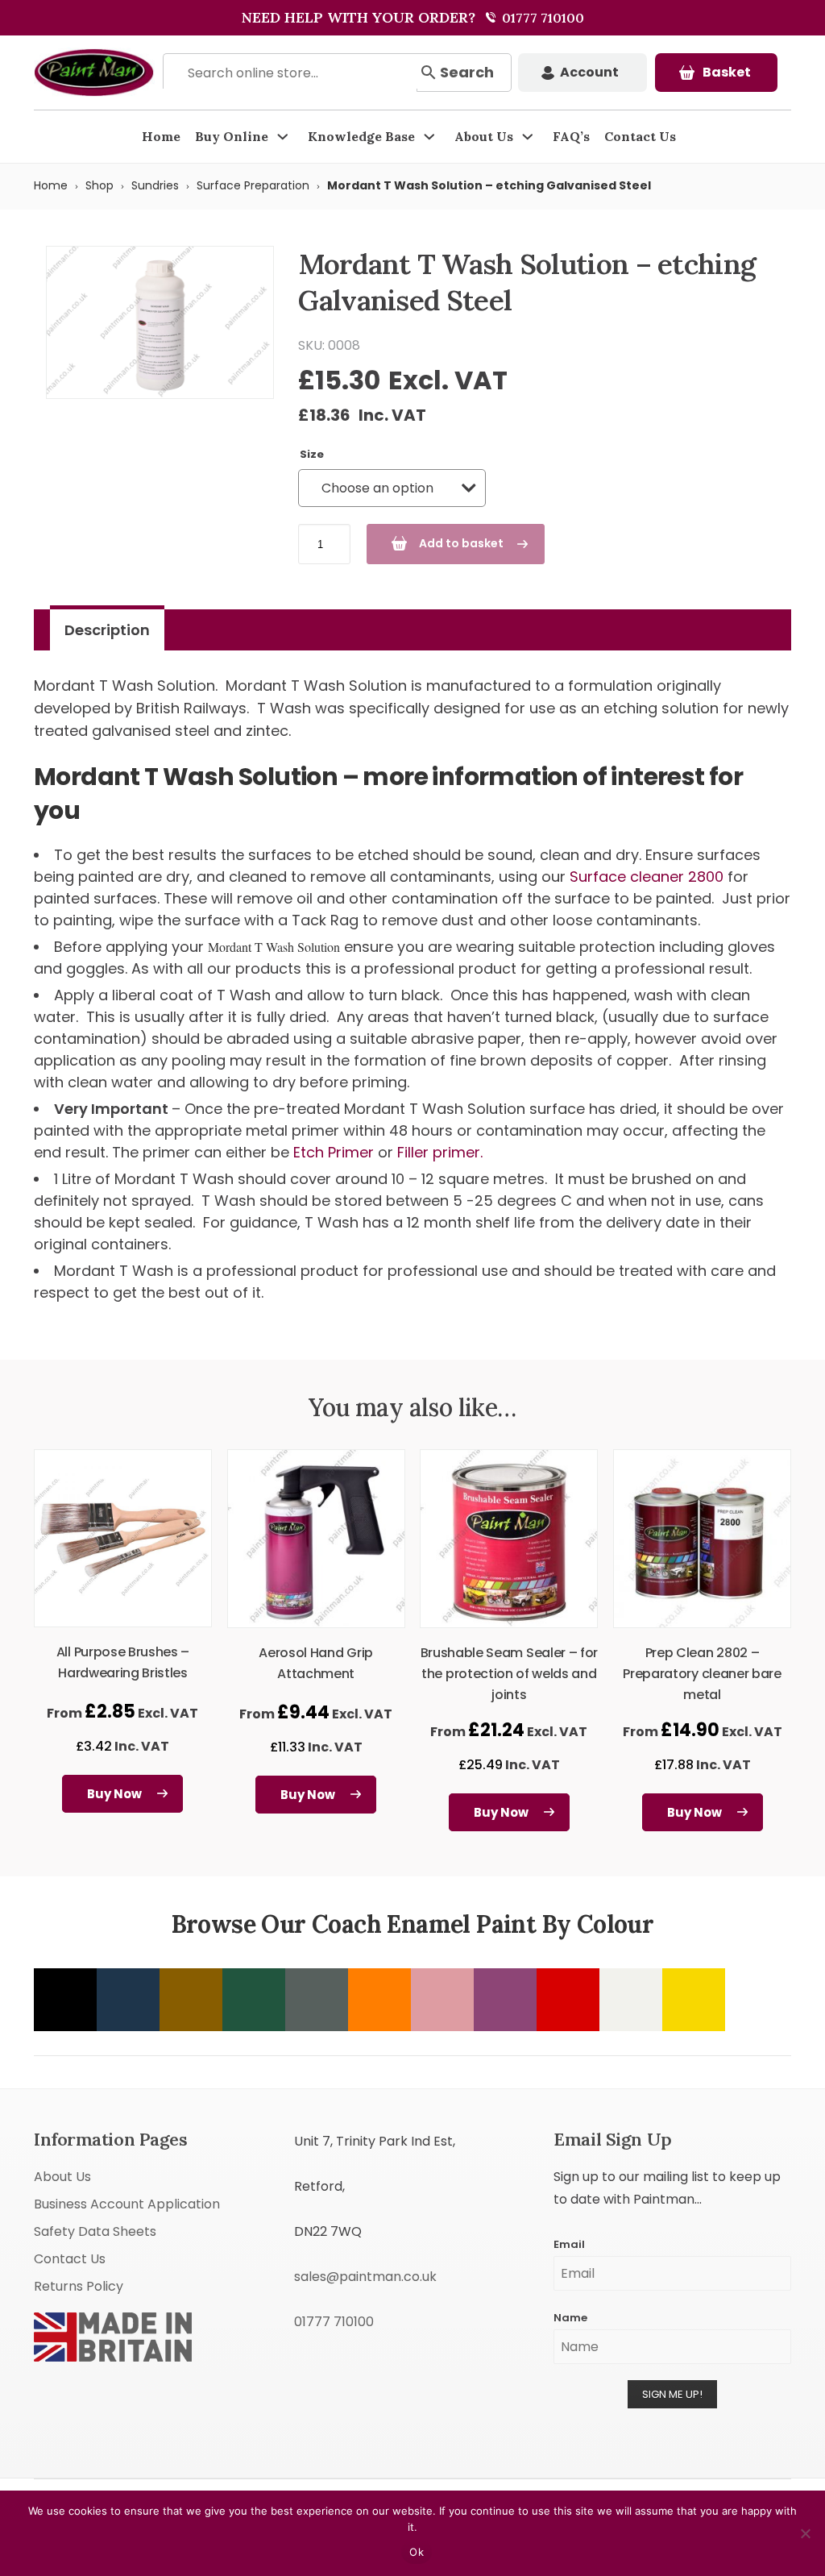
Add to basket (461, 543)
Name (570, 2318)
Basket (727, 72)
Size (312, 454)
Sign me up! (672, 2394)
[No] (805, 2533)
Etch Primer (334, 1152)
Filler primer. (440, 1152)
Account (589, 72)
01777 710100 (541, 18)
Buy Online (232, 136)
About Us (484, 136)
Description (107, 630)
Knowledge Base (361, 136)
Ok (417, 2552)
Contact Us (640, 136)
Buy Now (114, 1794)
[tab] (107, 630)
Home (161, 136)
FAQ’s (571, 136)
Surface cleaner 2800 (647, 877)
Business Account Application (127, 2204)
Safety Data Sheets (95, 2231)
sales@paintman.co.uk (365, 2277)
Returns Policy (79, 2286)
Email (569, 2244)
